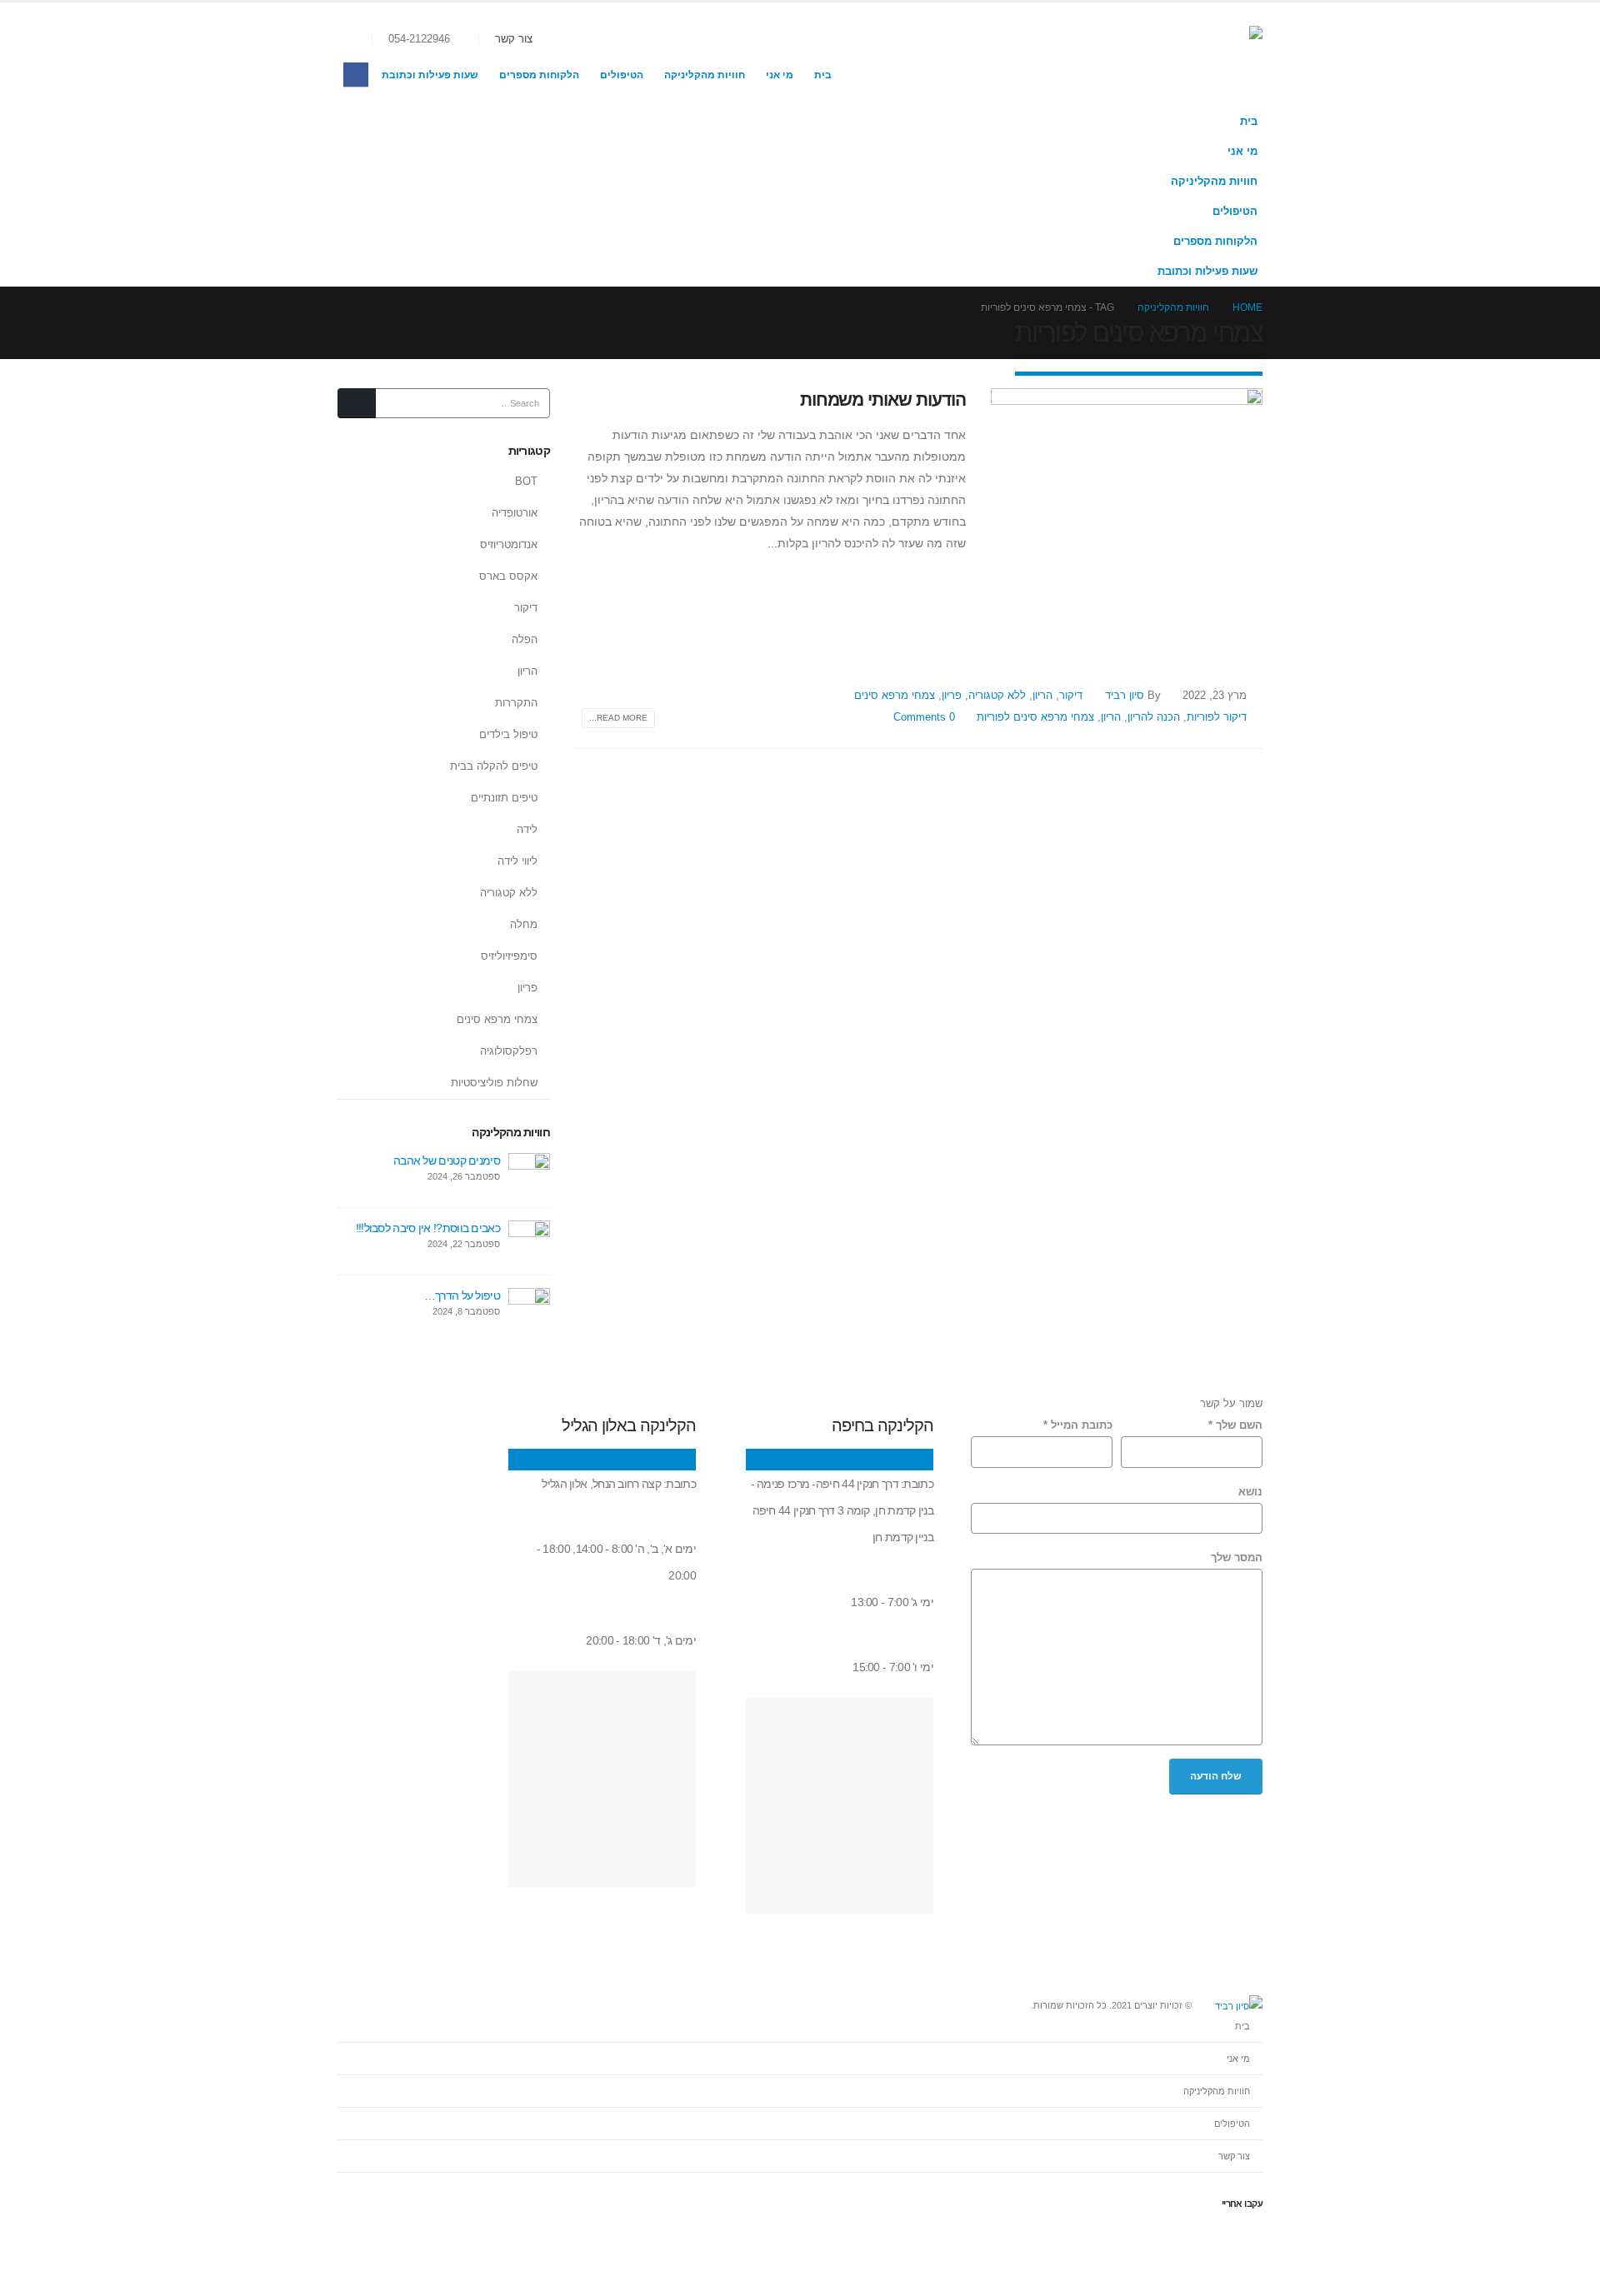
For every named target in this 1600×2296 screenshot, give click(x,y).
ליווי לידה (517, 861)
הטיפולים (622, 75)
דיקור (1071, 696)
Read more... (618, 718)
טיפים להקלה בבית (494, 766)
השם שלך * (1235, 1425)
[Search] (357, 403)
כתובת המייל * (1078, 1425)
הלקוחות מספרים (539, 75)
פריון (952, 696)
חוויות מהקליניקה (705, 75)
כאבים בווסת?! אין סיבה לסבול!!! (428, 1228)
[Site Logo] (1179, 55)
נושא (1250, 1492)
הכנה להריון (1154, 717)
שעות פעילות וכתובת (430, 75)
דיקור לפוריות (1217, 717)
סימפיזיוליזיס (509, 956)
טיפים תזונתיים (504, 798)
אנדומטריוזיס (509, 544)
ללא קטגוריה (997, 696)
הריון (1042, 696)
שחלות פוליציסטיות (494, 1083)
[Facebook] (355, 75)
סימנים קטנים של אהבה (447, 1160)
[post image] (1127, 524)
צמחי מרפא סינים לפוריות (1035, 717)
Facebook (1248, 2239)
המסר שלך (1237, 1558)
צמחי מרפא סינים (895, 696)
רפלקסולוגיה (509, 1051)
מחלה (524, 924)
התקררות (516, 703)
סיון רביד (1125, 696)
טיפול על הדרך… (462, 1295)
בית (823, 75)
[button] (359, 40)
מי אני (780, 75)
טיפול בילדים (508, 734)
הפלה (525, 639)
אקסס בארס (508, 576)
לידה (527, 829)
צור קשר (514, 39)
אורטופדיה (515, 513)
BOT (526, 481)
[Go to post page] (529, 1173)
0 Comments (924, 717)
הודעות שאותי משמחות (883, 399)
